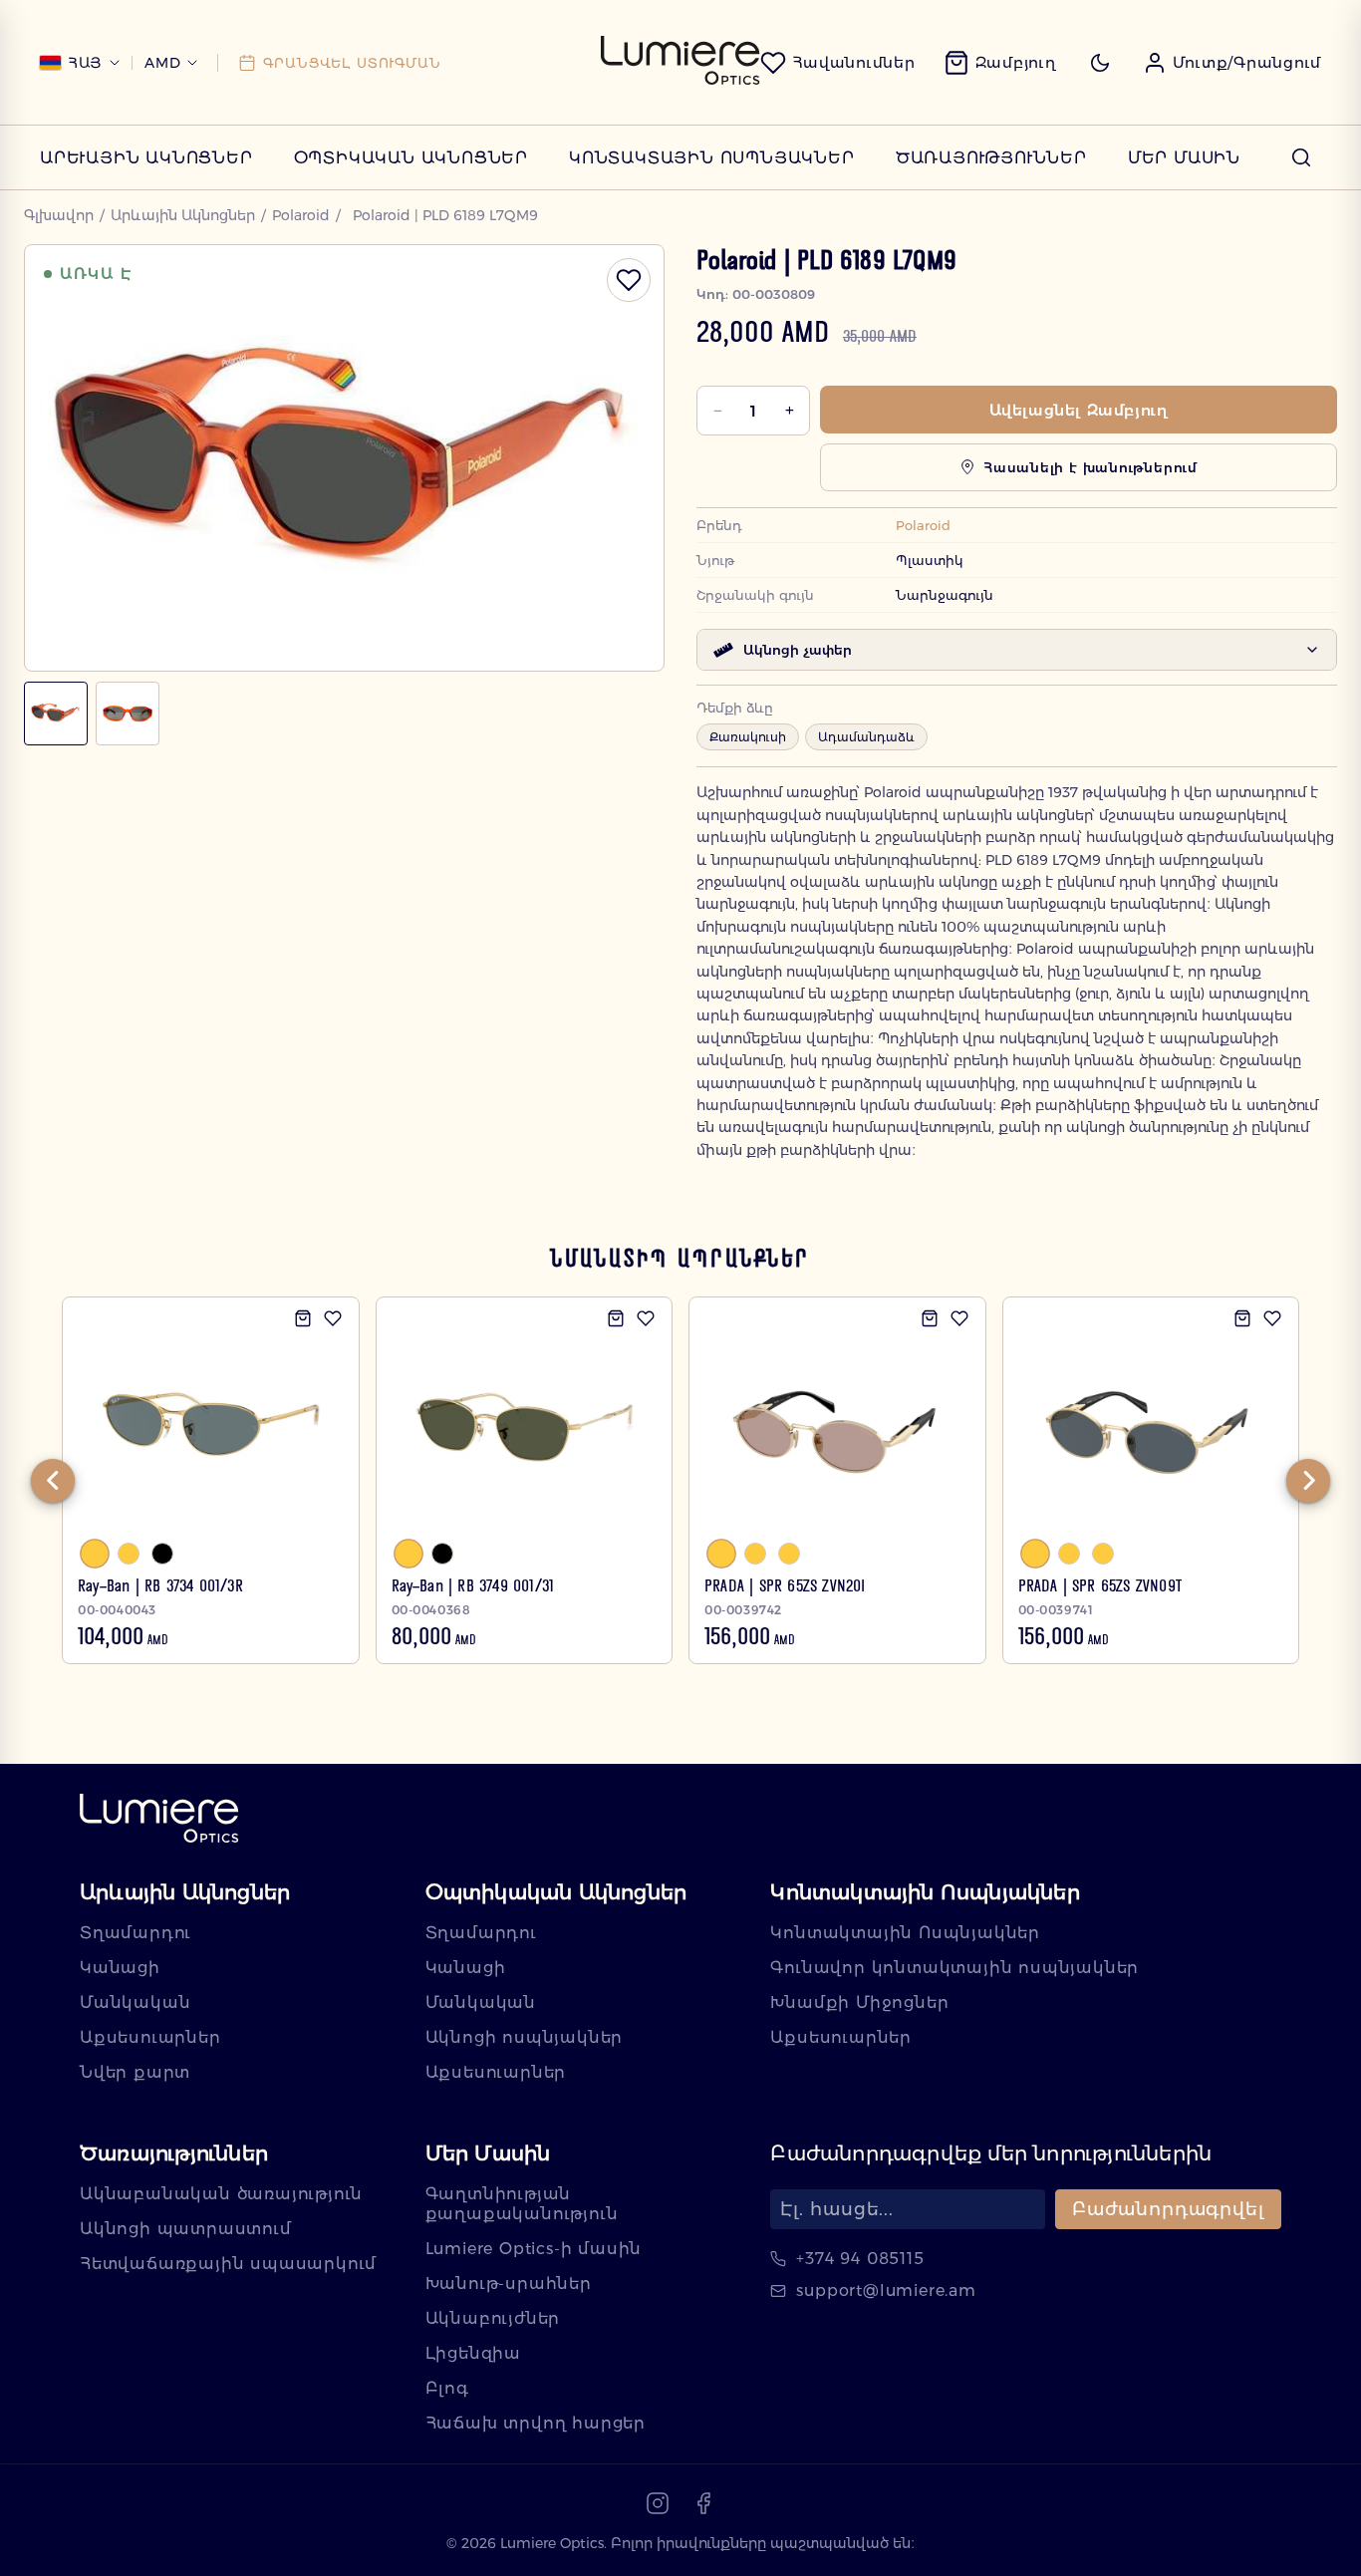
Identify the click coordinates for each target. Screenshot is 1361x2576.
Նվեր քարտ (135, 2072)
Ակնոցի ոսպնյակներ (525, 2037)
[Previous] (53, 1481)
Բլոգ (447, 2388)
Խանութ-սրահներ (509, 2284)
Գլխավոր (59, 215)
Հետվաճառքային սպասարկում (228, 2264)
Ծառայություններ (991, 158)
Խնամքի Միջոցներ (859, 2003)
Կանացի (120, 1968)
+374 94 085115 (860, 2259)
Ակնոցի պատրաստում (186, 2229)
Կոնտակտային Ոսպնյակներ (712, 158)
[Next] (1308, 1481)
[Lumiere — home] (159, 1820)
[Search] (1301, 157)
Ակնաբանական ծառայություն (221, 2194)
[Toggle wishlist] (629, 280)
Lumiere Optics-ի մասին (534, 2249)
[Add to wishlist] (333, 1318)
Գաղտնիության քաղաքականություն (522, 2204)
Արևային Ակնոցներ (146, 158)
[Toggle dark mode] (1100, 63)
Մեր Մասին (1184, 158)
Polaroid (301, 215)
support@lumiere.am (886, 2290)
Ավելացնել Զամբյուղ (1079, 410)
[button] (1232, 63)
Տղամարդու (136, 1933)
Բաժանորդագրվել (1168, 2209)
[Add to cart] (303, 1318)
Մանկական (135, 2003)
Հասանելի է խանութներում (1090, 467)
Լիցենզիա (473, 2353)
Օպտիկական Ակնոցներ (411, 158)
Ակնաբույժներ (493, 2318)
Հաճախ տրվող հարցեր (536, 2423)
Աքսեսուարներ (150, 2037)
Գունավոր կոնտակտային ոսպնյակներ (954, 1968)
